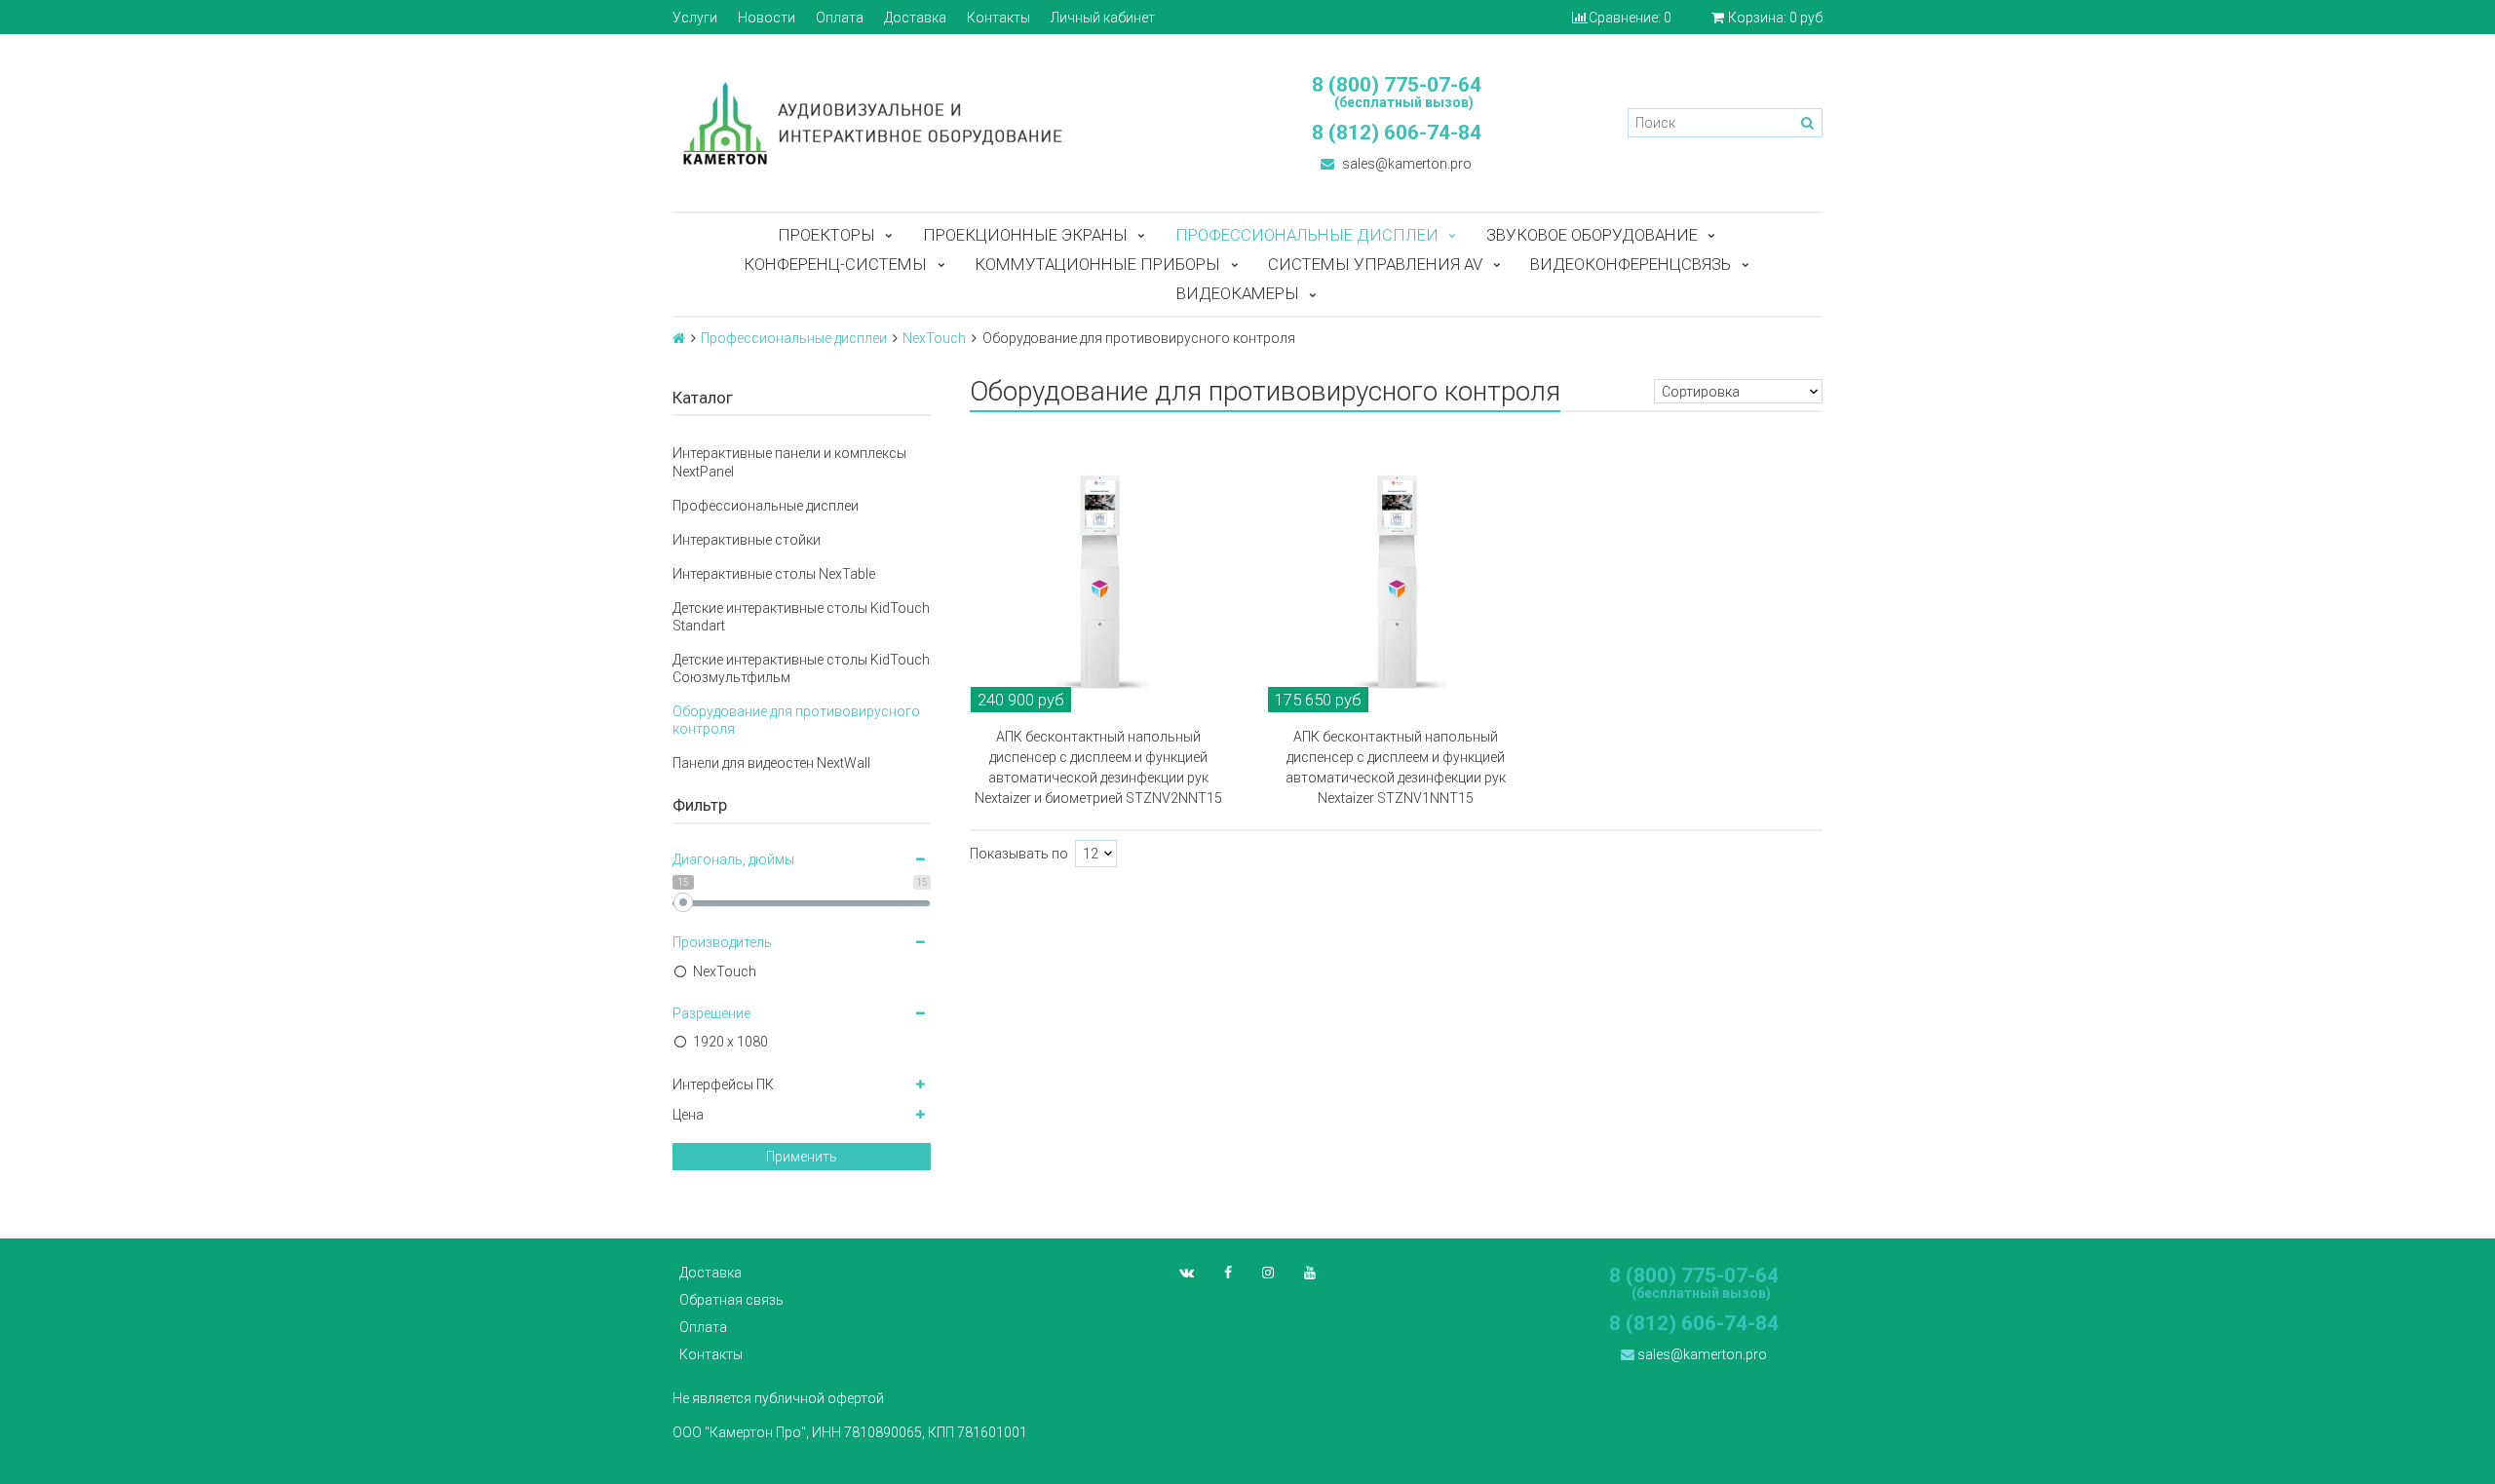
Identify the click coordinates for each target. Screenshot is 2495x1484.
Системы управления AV (1375, 264)
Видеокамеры (1238, 293)
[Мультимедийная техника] (950, 123)
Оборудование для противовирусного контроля (796, 720)
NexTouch (934, 338)
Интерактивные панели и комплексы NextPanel (789, 462)
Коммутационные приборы (1097, 264)
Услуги (695, 18)
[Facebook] (1228, 1273)
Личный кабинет (1103, 18)
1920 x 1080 (730, 1042)
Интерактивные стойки (747, 540)
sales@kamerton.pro (1405, 164)
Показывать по (1019, 854)
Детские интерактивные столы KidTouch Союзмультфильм (801, 668)
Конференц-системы (835, 264)
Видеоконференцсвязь (1631, 264)
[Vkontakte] (1187, 1273)
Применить (802, 1157)
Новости (767, 18)
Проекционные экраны (1025, 235)
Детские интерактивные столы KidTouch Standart (801, 617)
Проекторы (826, 235)
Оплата (840, 18)
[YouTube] (1310, 1273)
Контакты (998, 18)
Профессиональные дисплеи (1307, 235)
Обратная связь (731, 1300)
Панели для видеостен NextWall (771, 763)
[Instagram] (1268, 1273)
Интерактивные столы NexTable (774, 574)
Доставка (915, 18)
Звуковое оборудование (1592, 235)
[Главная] (679, 338)
